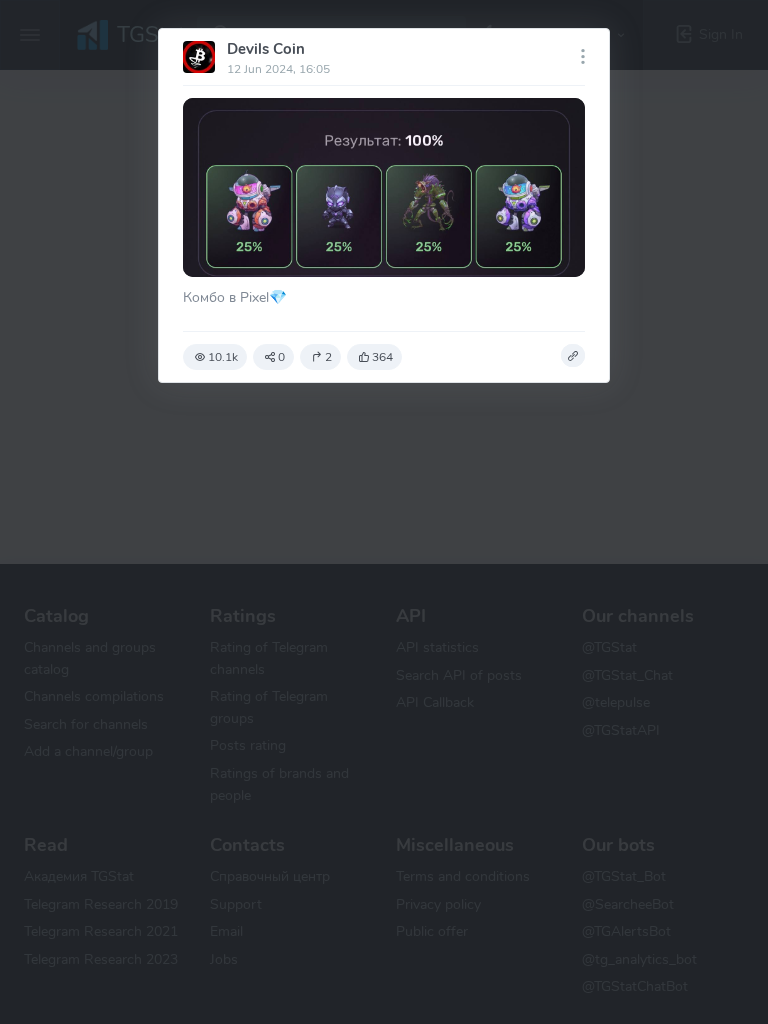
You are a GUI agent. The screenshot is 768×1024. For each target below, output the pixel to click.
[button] (573, 356)
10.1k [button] (223, 357)
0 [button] (281, 357)
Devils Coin (266, 49)
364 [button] (382, 357)
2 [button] (328, 357)
